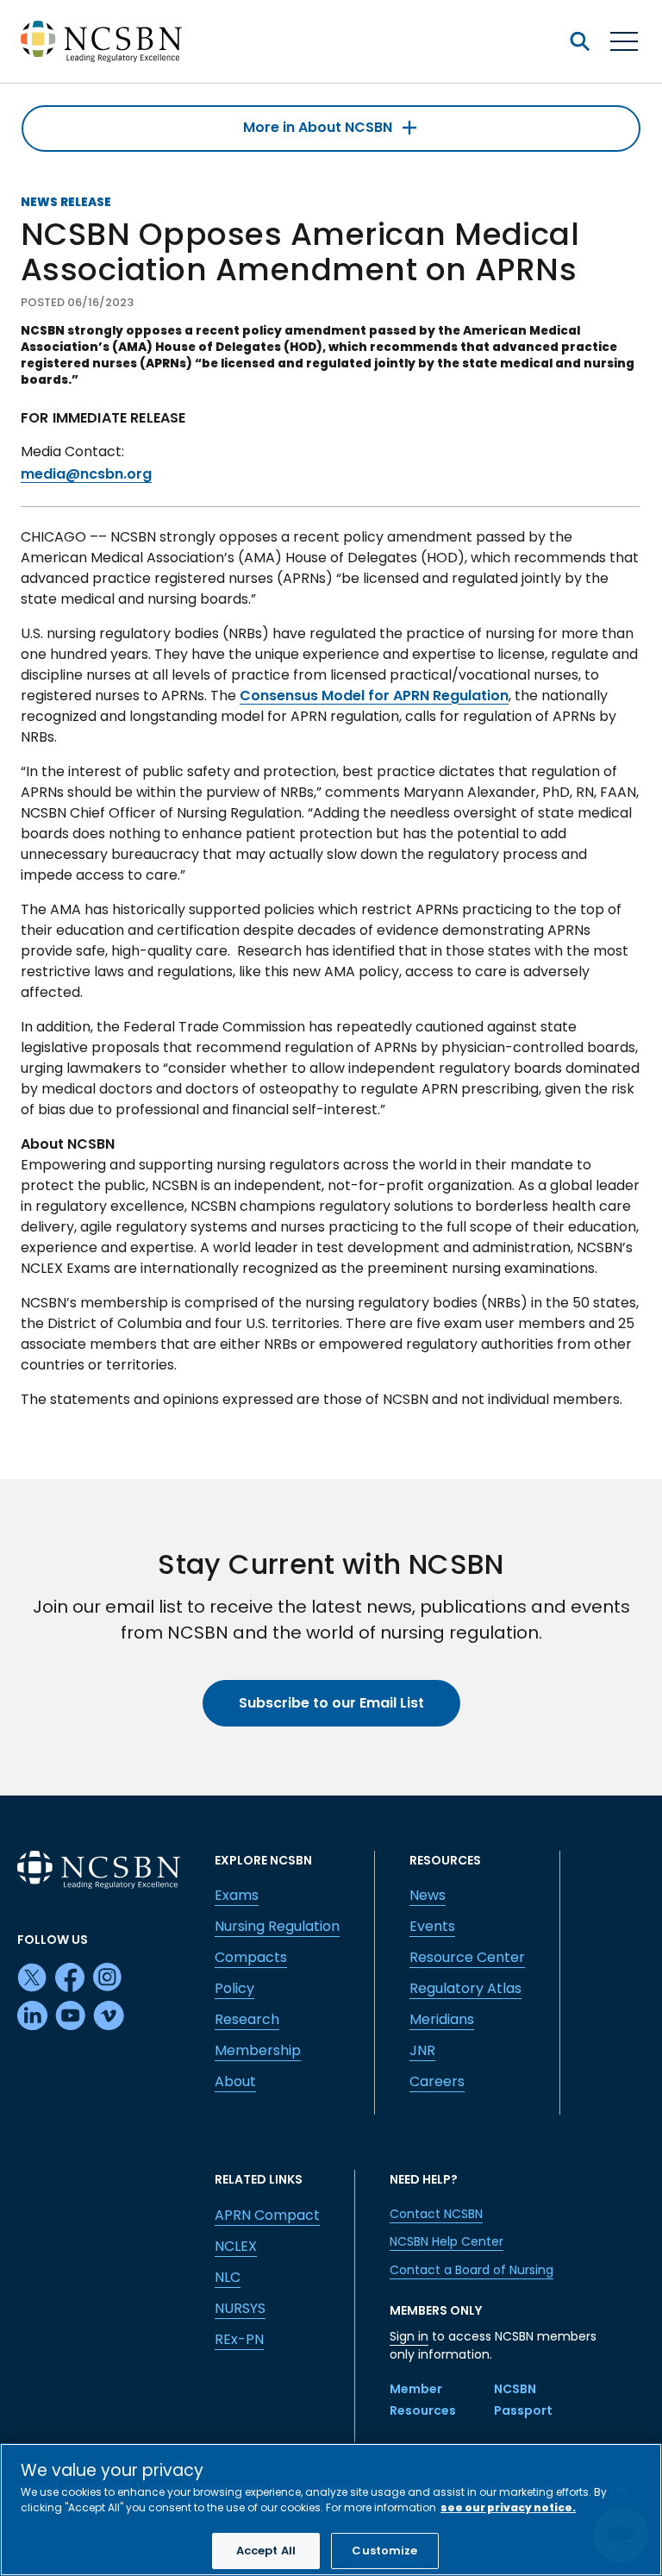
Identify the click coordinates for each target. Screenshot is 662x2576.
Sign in (409, 2336)
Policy (234, 1988)
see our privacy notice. (508, 2507)
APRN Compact (267, 2215)
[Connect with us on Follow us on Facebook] (71, 1978)
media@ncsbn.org (86, 474)
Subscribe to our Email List (331, 1703)
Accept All (266, 2551)
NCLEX (236, 2246)
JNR (422, 2050)
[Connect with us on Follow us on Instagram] (109, 1978)
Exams (237, 1895)
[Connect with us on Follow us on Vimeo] (109, 2016)
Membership (258, 2050)
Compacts (251, 1957)
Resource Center (467, 1957)
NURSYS (240, 2308)
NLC (228, 2277)
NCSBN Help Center (447, 2241)
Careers (437, 2081)
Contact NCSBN (436, 2214)
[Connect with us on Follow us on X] (33, 1978)
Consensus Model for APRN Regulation (374, 696)
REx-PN (239, 2339)
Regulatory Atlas (465, 1988)
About (235, 2081)
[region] (331, 2510)
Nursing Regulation (277, 1926)
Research (247, 2019)
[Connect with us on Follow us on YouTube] (71, 2016)
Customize (384, 2551)
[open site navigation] (579, 41)
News (428, 1895)
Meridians (442, 2019)
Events (432, 1926)
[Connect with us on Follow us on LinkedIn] (33, 2016)
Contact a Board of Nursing (472, 2270)
